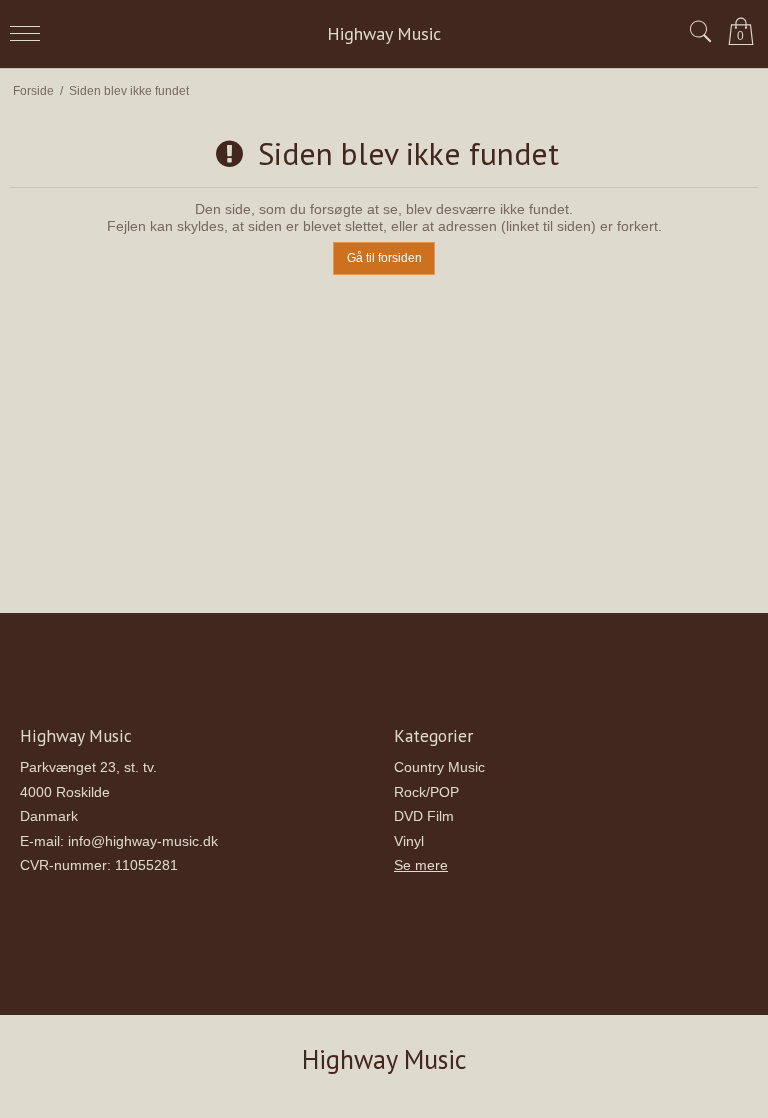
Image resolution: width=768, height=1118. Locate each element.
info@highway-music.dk (143, 841)
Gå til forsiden (384, 258)
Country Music (439, 767)
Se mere (421, 865)
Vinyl (409, 841)
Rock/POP (426, 792)
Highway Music (384, 34)
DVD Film (424, 816)
